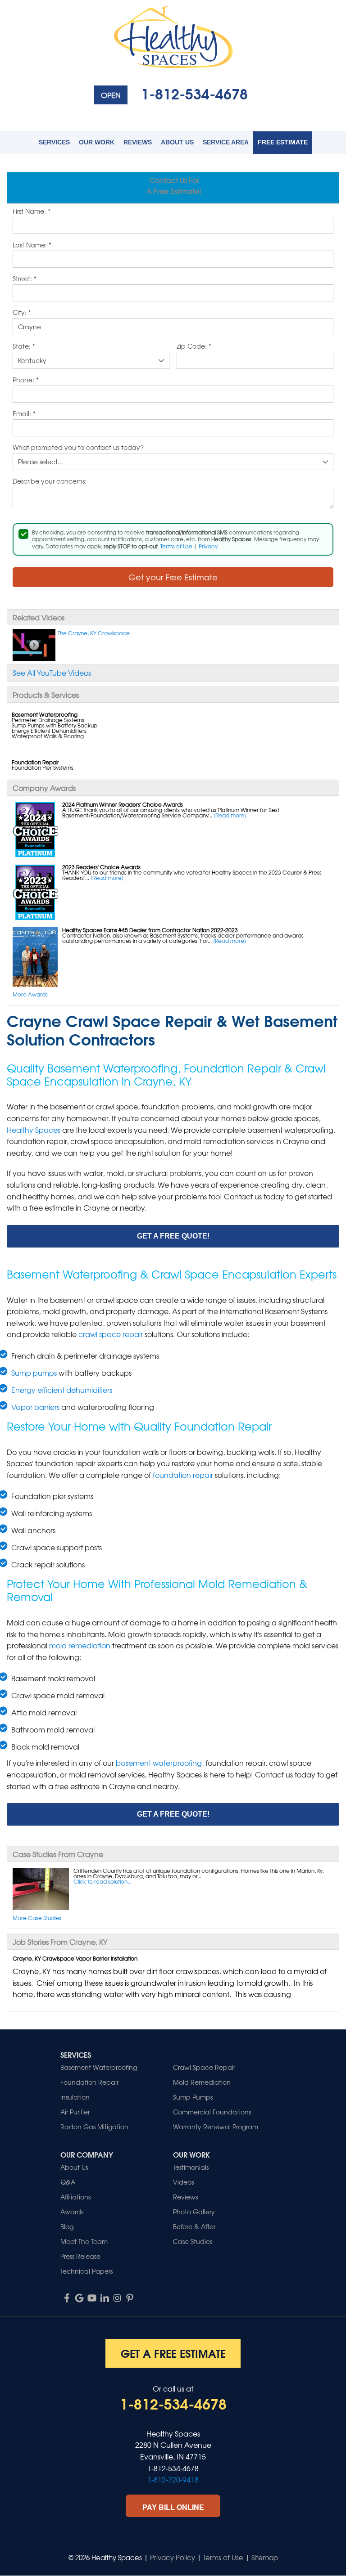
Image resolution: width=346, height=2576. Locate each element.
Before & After (194, 2226)
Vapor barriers (35, 1407)
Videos (183, 2182)
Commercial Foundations (212, 2112)
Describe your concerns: (50, 481)
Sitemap (265, 2558)
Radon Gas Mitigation (94, 2127)
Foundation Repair (89, 2082)
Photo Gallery (194, 2212)
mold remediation (80, 1645)
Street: (25, 279)
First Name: (32, 211)
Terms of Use (176, 546)
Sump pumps (34, 1373)
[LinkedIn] (105, 2298)
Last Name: (32, 245)
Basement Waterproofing (99, 2067)
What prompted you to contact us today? (78, 448)
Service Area (226, 142)
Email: (24, 414)
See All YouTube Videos (52, 673)
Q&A (68, 2182)
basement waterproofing (159, 1763)
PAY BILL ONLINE (173, 2507)
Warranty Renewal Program (216, 2127)
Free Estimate (283, 142)
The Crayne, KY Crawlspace (94, 633)
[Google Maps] (79, 2298)
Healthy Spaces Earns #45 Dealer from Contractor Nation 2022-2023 (150, 930)
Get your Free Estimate (173, 577)
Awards (72, 2212)
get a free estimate (173, 2353)
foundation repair (183, 1475)
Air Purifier (75, 2112)
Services (54, 142)
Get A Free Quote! (173, 1236)
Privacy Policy (173, 2558)
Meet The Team (84, 2241)
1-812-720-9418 (173, 2479)
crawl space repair (111, 1334)
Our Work (97, 142)
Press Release (80, 2256)
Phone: (26, 380)
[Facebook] (67, 2298)
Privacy (208, 546)
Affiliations (75, 2197)
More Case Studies (37, 1918)
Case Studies (193, 2241)
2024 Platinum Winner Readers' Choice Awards (123, 804)
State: (24, 346)
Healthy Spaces (34, 1130)
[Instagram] (117, 2298)
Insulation (75, 2097)
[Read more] (230, 815)
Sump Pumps (193, 2097)
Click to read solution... (102, 1881)
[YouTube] (92, 2298)
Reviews (138, 142)
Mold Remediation (202, 2082)
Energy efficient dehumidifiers (62, 1390)
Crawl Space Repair (204, 2067)
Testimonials (191, 2167)
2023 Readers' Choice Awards (101, 867)
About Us (177, 142)
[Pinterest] (130, 2298)
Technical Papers (86, 2271)
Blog (67, 2226)
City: (22, 313)
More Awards (30, 994)
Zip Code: (194, 346)
